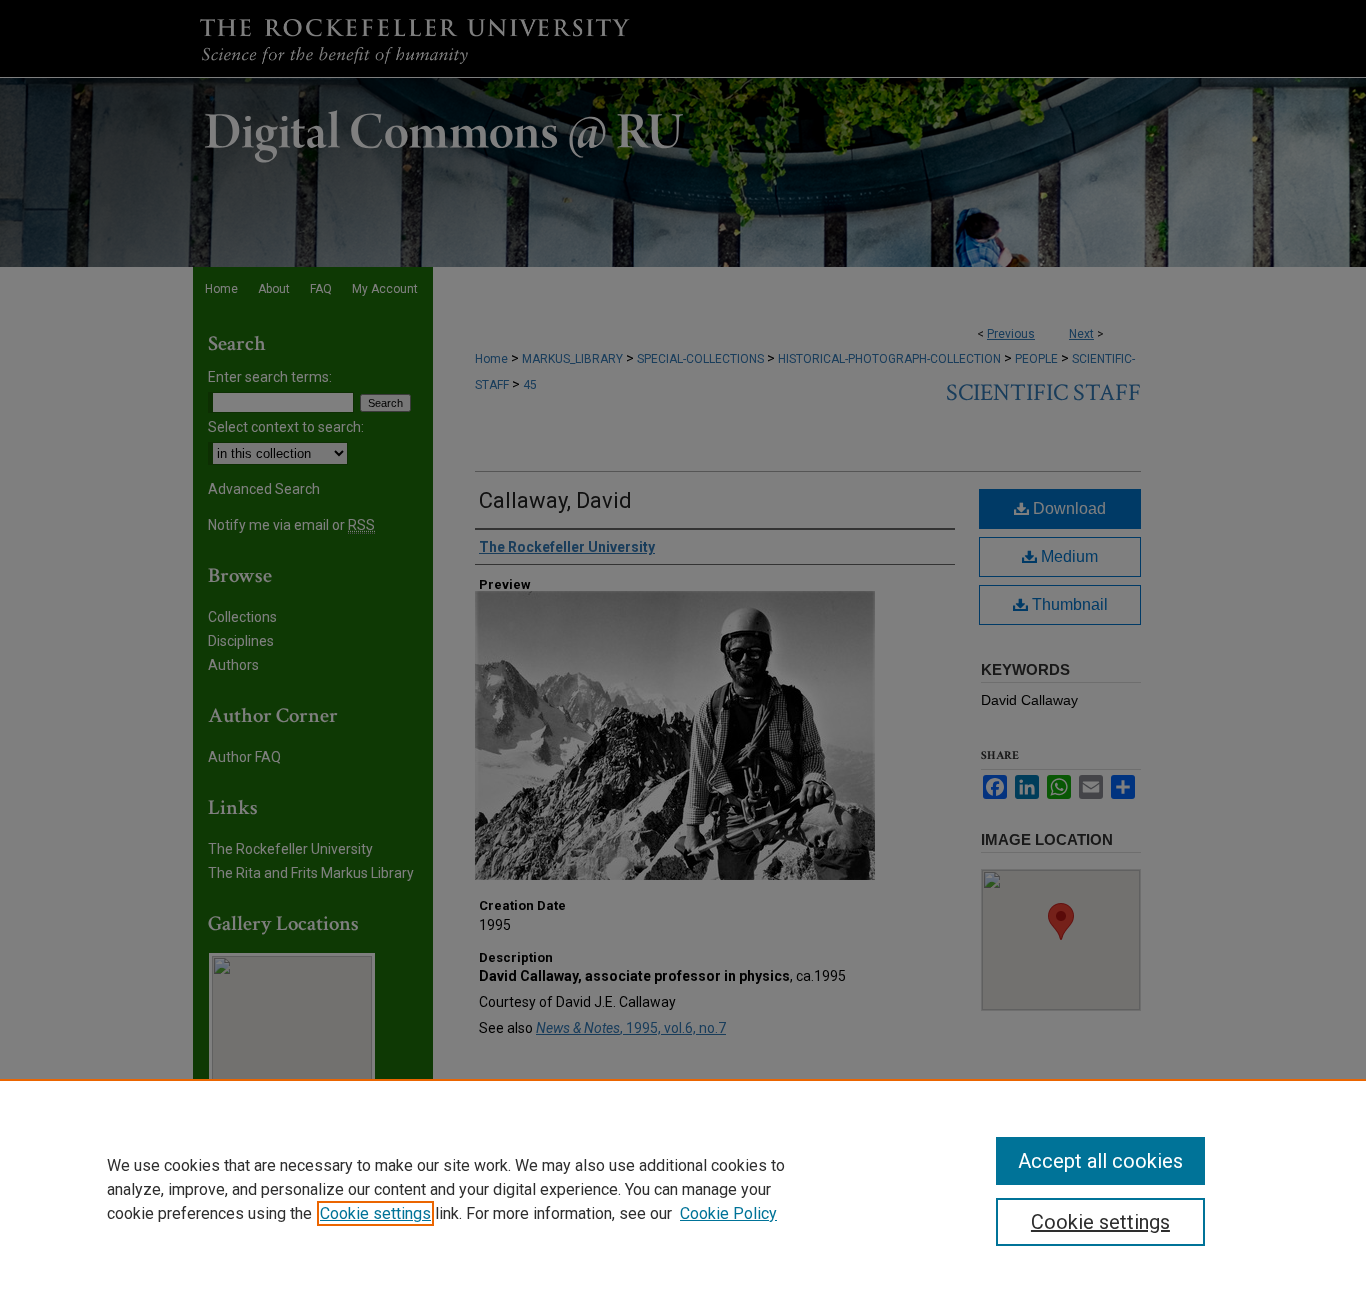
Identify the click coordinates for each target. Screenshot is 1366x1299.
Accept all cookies (1100, 1161)
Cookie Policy (728, 1213)
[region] (683, 1189)
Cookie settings (375, 1213)
